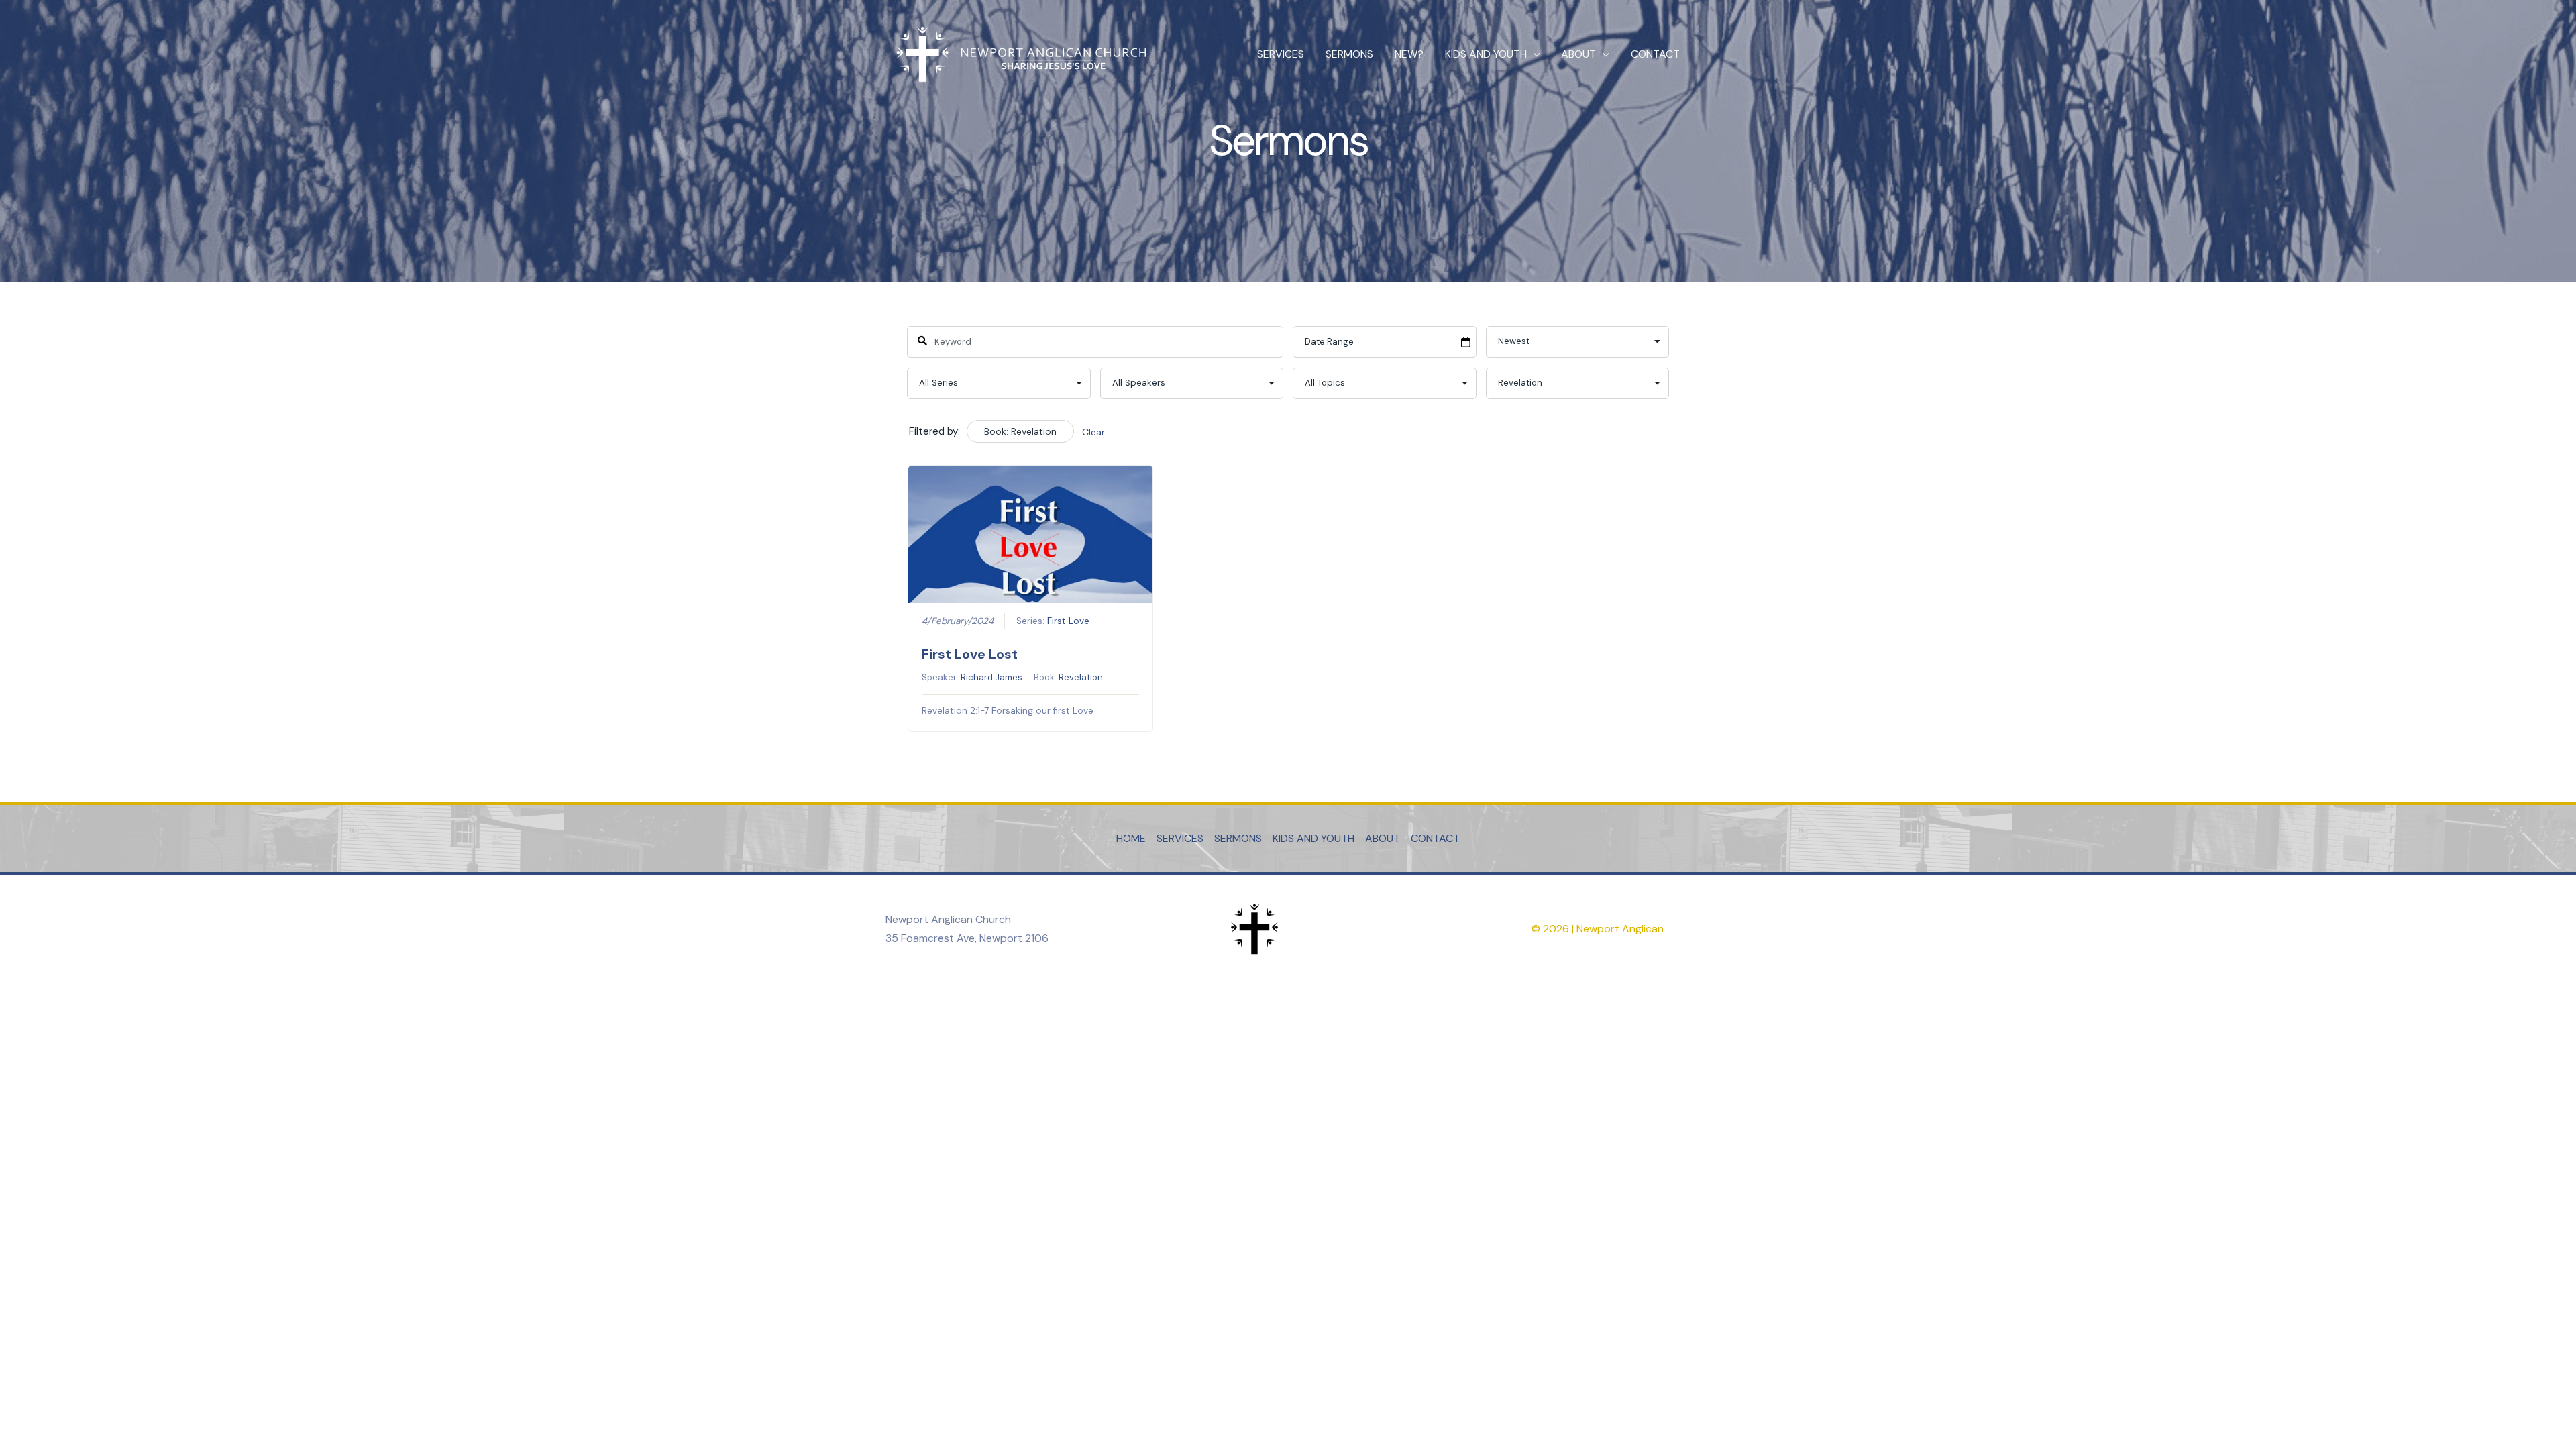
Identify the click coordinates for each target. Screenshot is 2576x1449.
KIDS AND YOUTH (1486, 54)
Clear (1093, 432)
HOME (1131, 838)
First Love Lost (970, 654)
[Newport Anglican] (1020, 53)
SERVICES (1281, 54)
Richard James (991, 677)
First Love (1068, 621)
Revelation (1081, 677)
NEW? (1409, 54)
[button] (1534, 54)
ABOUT (1578, 54)
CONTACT (1655, 54)
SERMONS (1349, 54)
